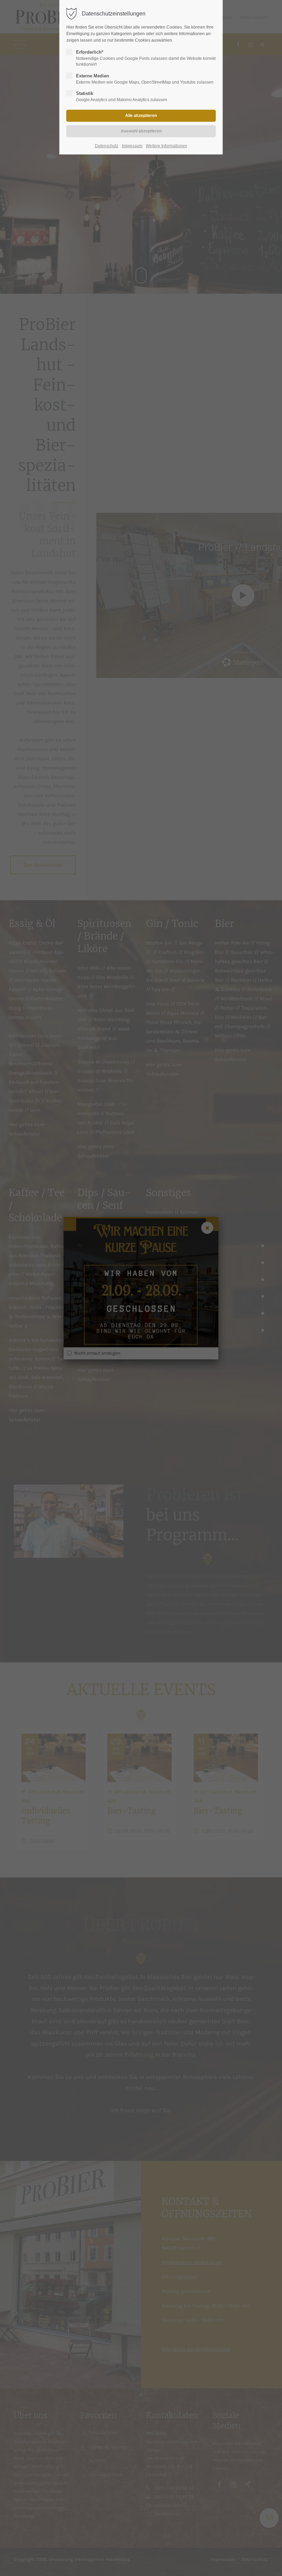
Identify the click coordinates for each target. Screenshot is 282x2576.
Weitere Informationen (166, 146)
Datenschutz (107, 146)
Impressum (132, 146)
